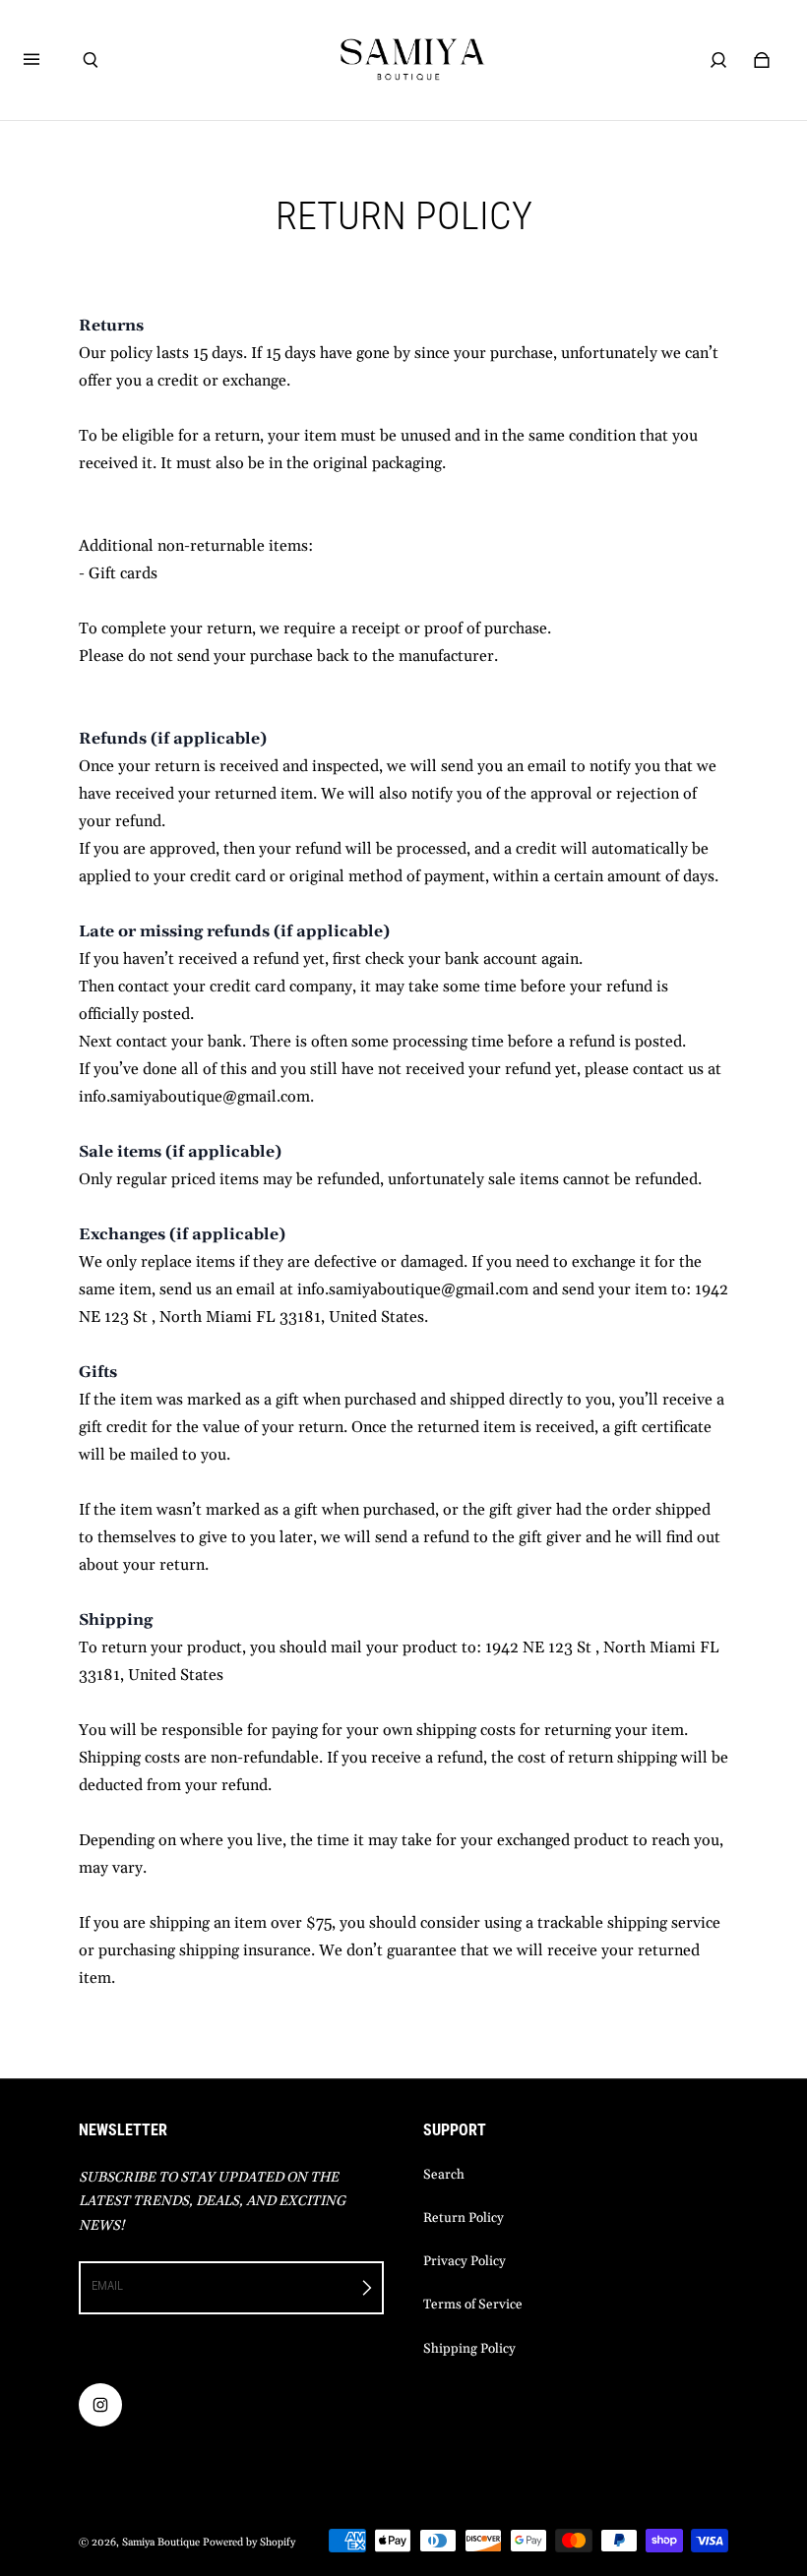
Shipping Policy (469, 2349)
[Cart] (762, 60)
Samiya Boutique (161, 2543)
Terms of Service (473, 2305)
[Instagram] (100, 2405)
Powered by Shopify (249, 2543)
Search (444, 2175)
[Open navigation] (45, 60)
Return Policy (464, 2218)
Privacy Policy (465, 2262)
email (107, 2285)
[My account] (718, 60)
